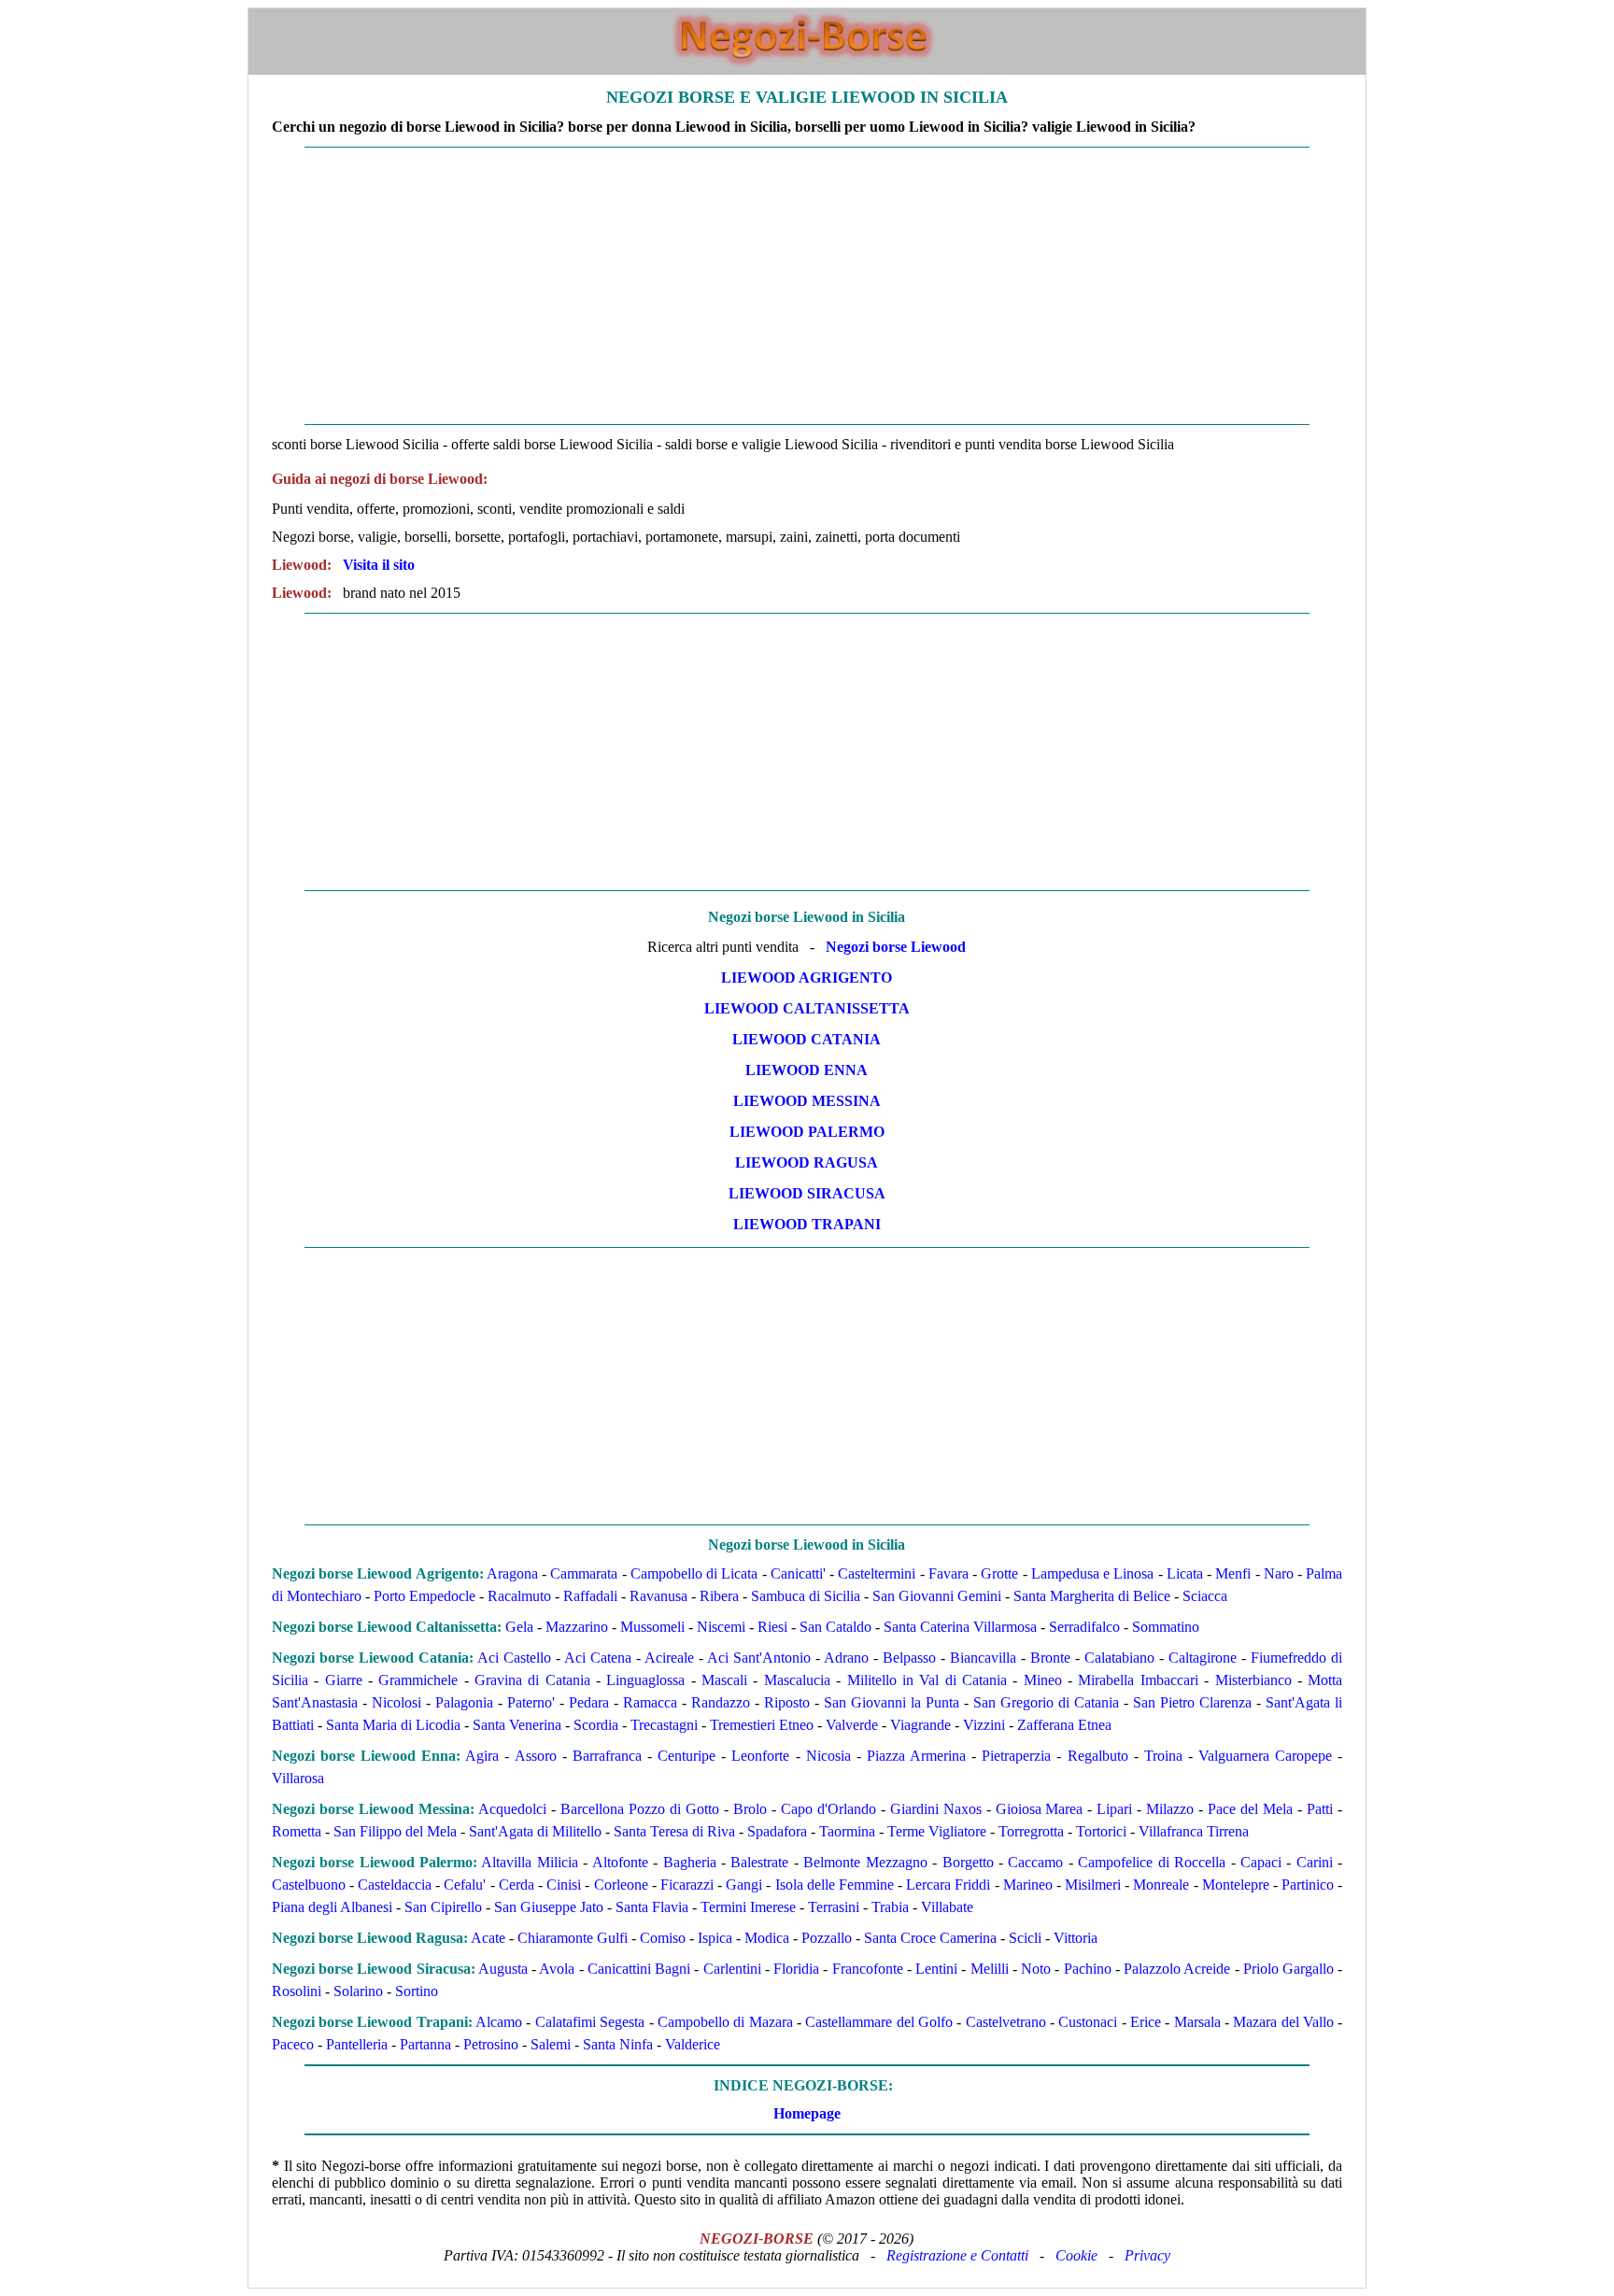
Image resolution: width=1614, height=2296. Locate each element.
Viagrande (920, 1725)
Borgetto (968, 1862)
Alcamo (499, 2022)
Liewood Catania (807, 1039)
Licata (1185, 1573)
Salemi (551, 2044)
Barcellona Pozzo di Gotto (640, 1809)
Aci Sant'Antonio (759, 1658)
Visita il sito (379, 565)
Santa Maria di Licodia (393, 1725)
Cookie (1076, 2255)
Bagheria (690, 1862)
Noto (1036, 1969)
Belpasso (909, 1658)
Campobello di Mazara (725, 2022)
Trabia (890, 1907)
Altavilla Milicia (529, 1862)
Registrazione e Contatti (957, 2255)
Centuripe (687, 1756)
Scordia (596, 1725)
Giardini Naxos (936, 1809)
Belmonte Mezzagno (865, 1862)
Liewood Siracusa (807, 1193)
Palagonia (464, 1702)
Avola (557, 1969)
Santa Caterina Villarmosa (960, 1627)
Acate (488, 1938)
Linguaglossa (645, 1680)
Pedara (589, 1702)
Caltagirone (1203, 1658)
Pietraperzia (1016, 1756)
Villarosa (298, 1778)
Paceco (293, 2044)
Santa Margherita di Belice (1092, 1596)
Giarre (344, 1680)
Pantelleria (357, 2044)
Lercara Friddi (948, 1885)
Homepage (807, 2113)
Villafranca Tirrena (1194, 1831)
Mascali (724, 1680)
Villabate (947, 1907)
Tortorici (1101, 1831)
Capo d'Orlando (828, 1809)
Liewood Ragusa (807, 1162)
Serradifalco (1084, 1627)
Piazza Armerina (916, 1756)
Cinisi (564, 1885)
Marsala (1197, 2022)
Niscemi (721, 1627)
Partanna (425, 2044)
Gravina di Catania (532, 1680)
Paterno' (531, 1702)
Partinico (1308, 1885)
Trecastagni (664, 1725)
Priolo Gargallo (1288, 1969)
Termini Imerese (748, 1907)
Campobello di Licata (694, 1573)
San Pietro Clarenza (1192, 1702)
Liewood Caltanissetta (807, 1008)
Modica (767, 1938)
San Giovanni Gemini (937, 1596)
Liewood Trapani (807, 1224)
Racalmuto (519, 1596)
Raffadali (590, 1596)
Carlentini (732, 1969)
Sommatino (1166, 1627)
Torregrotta (1031, 1831)
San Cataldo (835, 1627)
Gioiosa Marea (1040, 1809)
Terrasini (834, 1907)
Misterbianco (1253, 1680)
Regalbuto (1098, 1756)
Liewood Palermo (807, 1132)
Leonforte (760, 1756)
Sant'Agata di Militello (535, 1831)
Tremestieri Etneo (762, 1725)
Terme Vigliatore (937, 1831)
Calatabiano (1119, 1658)
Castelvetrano (1006, 2022)
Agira (482, 1756)
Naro (1279, 1573)
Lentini (936, 1969)
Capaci (1261, 1862)
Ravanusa (658, 1596)
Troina (1163, 1756)
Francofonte (868, 1969)
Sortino (417, 1991)
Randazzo (721, 1702)
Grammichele (418, 1680)
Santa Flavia (652, 1907)
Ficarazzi (687, 1885)
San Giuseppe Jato (549, 1907)
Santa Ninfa (618, 2044)
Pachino (1088, 1969)
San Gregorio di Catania (1046, 1702)
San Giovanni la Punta (892, 1702)
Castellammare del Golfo (879, 2022)
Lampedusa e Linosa (1093, 1573)
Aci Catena (598, 1658)
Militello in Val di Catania (927, 1680)
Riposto (787, 1702)
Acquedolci (512, 1809)
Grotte (999, 1573)
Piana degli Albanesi (332, 1907)
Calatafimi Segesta (590, 2022)
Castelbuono (309, 1885)
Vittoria (1076, 1938)
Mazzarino (577, 1627)
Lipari (1114, 1809)
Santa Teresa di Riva (674, 1831)
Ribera (719, 1596)
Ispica (715, 1938)
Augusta (503, 1969)
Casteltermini (877, 1573)
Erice (1146, 2022)
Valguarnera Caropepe (1265, 1756)
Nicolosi (396, 1702)
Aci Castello (514, 1658)
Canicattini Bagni (639, 1969)
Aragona (512, 1573)
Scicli (1025, 1938)
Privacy (1147, 2255)
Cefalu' (465, 1885)
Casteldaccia (395, 1885)
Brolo (750, 1809)
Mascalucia (797, 1680)
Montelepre (1236, 1885)
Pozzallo (827, 1938)
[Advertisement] (807, 286)
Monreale (1161, 1885)
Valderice (693, 2044)
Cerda (517, 1885)
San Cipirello (443, 1907)
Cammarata (584, 1573)
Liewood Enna (807, 1070)
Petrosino (491, 2044)
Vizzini (984, 1725)
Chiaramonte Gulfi (573, 1938)
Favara (949, 1573)
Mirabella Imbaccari (1138, 1680)
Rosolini (297, 1991)
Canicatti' (798, 1573)
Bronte (1050, 1658)
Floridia (796, 1969)
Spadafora (777, 1831)
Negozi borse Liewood (896, 947)
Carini (1315, 1862)
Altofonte (620, 1862)
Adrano (846, 1658)
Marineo (1028, 1885)
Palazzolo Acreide (1177, 1969)
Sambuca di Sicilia (806, 1596)
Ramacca (650, 1702)
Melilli (990, 1969)
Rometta (297, 1831)
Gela (519, 1627)
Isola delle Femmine (835, 1885)
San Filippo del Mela (395, 1831)
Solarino (358, 1991)
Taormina (847, 1831)
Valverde (852, 1725)
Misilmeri (1093, 1885)
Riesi (772, 1627)
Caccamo (1035, 1862)
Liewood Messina (807, 1101)
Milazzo (1170, 1809)
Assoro (536, 1756)
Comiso (663, 1938)
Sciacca (1205, 1596)
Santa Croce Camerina (930, 1938)
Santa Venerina (517, 1725)
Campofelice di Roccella (1152, 1862)
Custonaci (1088, 2022)
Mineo (1043, 1680)
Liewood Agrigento (807, 978)
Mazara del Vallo (1283, 2022)
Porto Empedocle (425, 1596)
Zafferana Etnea (1064, 1725)
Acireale (669, 1658)
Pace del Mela (1250, 1809)
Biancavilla (983, 1658)
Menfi (1233, 1573)
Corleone (621, 1885)
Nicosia (828, 1756)
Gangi (744, 1885)
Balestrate (759, 1862)
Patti (1320, 1809)
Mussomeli (652, 1627)
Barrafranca (607, 1756)
